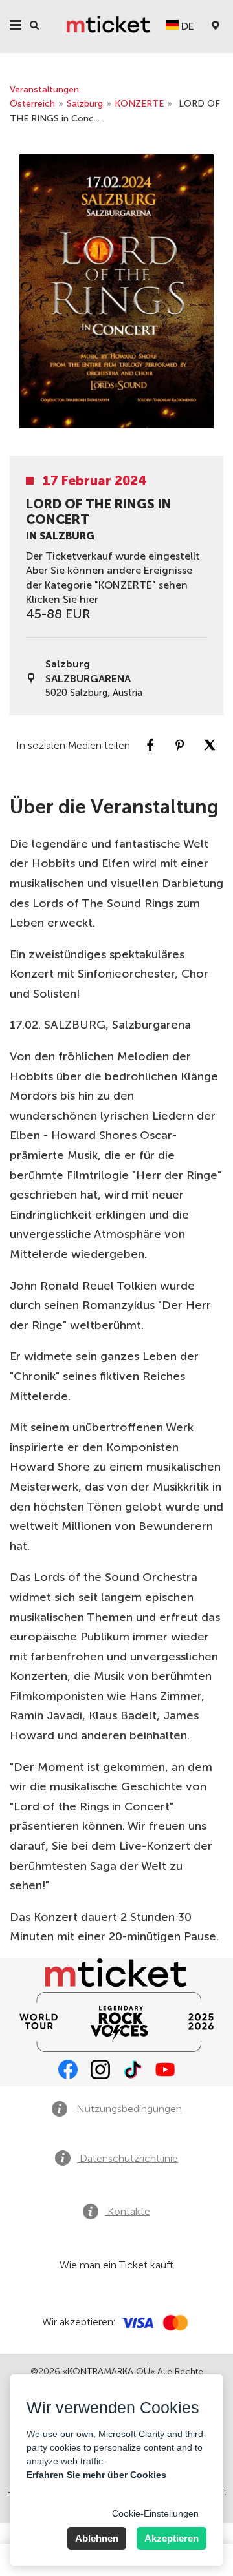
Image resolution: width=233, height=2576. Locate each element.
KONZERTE (139, 104)
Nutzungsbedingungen (128, 2109)
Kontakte (128, 2211)
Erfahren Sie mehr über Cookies (96, 2475)
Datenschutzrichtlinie (128, 2158)
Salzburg (85, 104)
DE (186, 26)
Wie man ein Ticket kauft (116, 2265)
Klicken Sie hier (62, 599)
